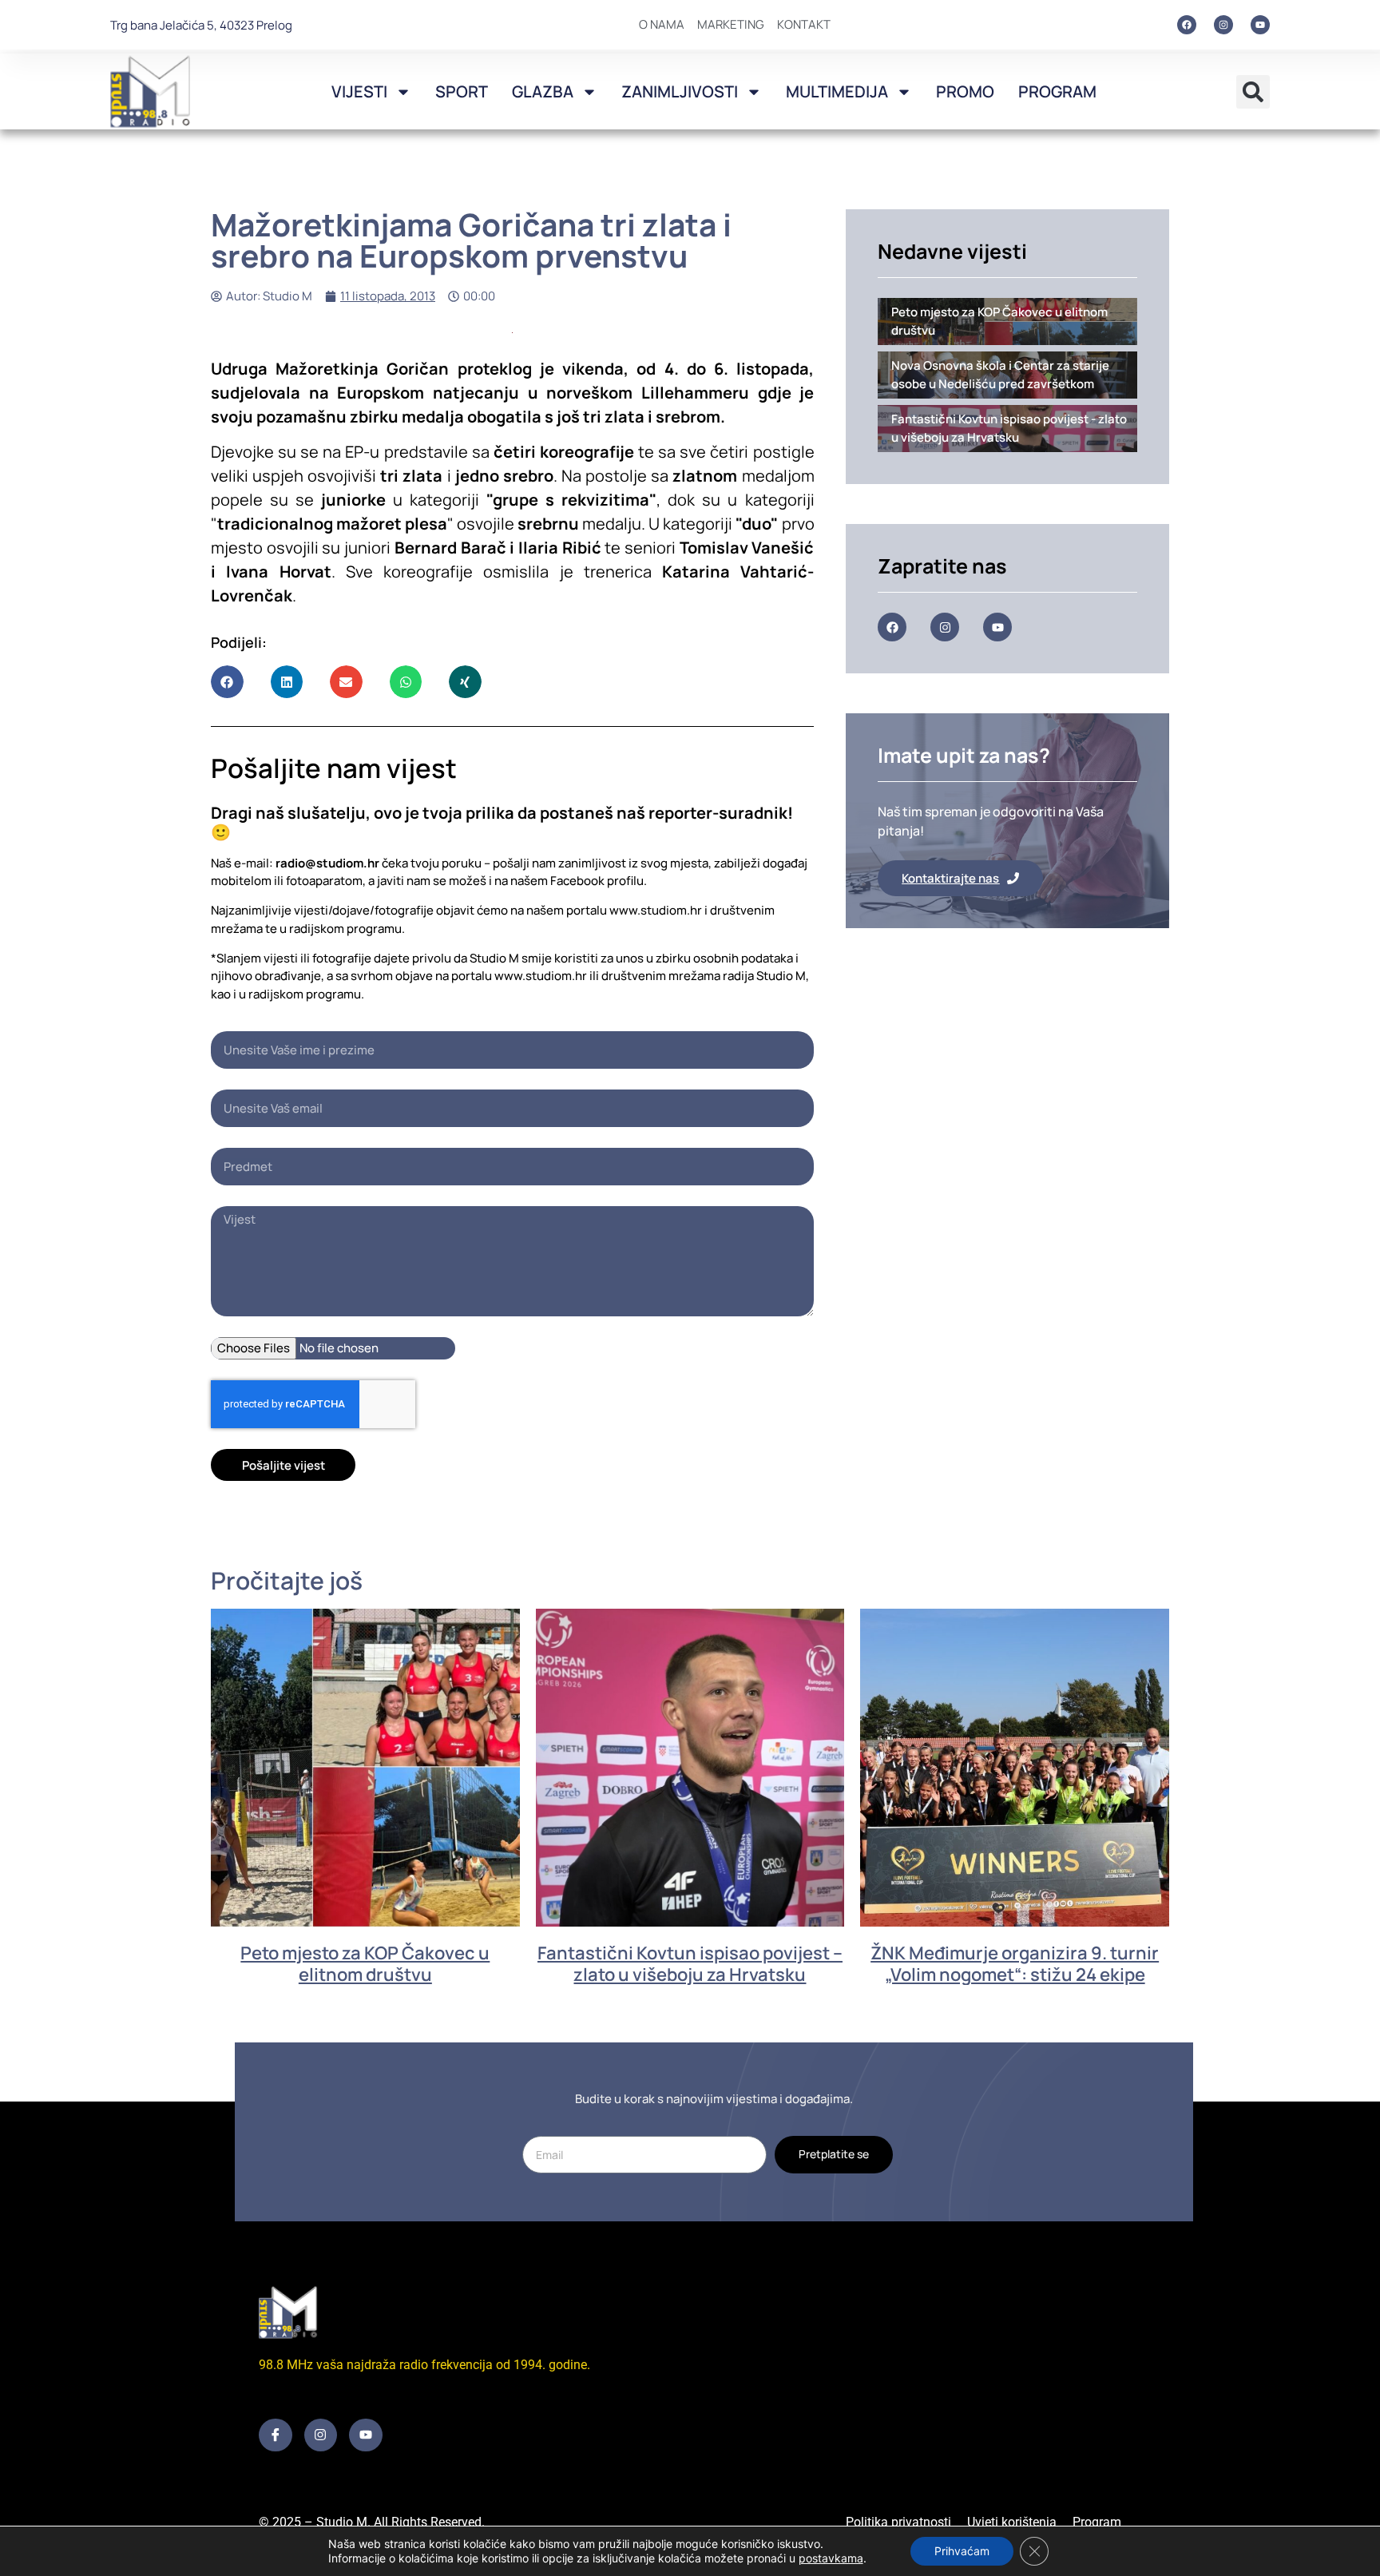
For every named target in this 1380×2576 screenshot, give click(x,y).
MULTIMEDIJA (837, 91)
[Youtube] (1260, 25)
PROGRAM (1057, 91)
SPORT (462, 91)
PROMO (965, 91)
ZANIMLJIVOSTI (680, 91)
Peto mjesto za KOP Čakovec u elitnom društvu (365, 1963)
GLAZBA (543, 91)
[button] (1253, 92)
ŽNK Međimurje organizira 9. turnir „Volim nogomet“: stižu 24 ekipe (1015, 1963)
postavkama (831, 2558)
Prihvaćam (962, 2551)
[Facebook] (1187, 25)
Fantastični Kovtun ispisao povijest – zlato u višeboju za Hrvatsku (690, 1963)
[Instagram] (1223, 25)
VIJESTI (359, 91)
